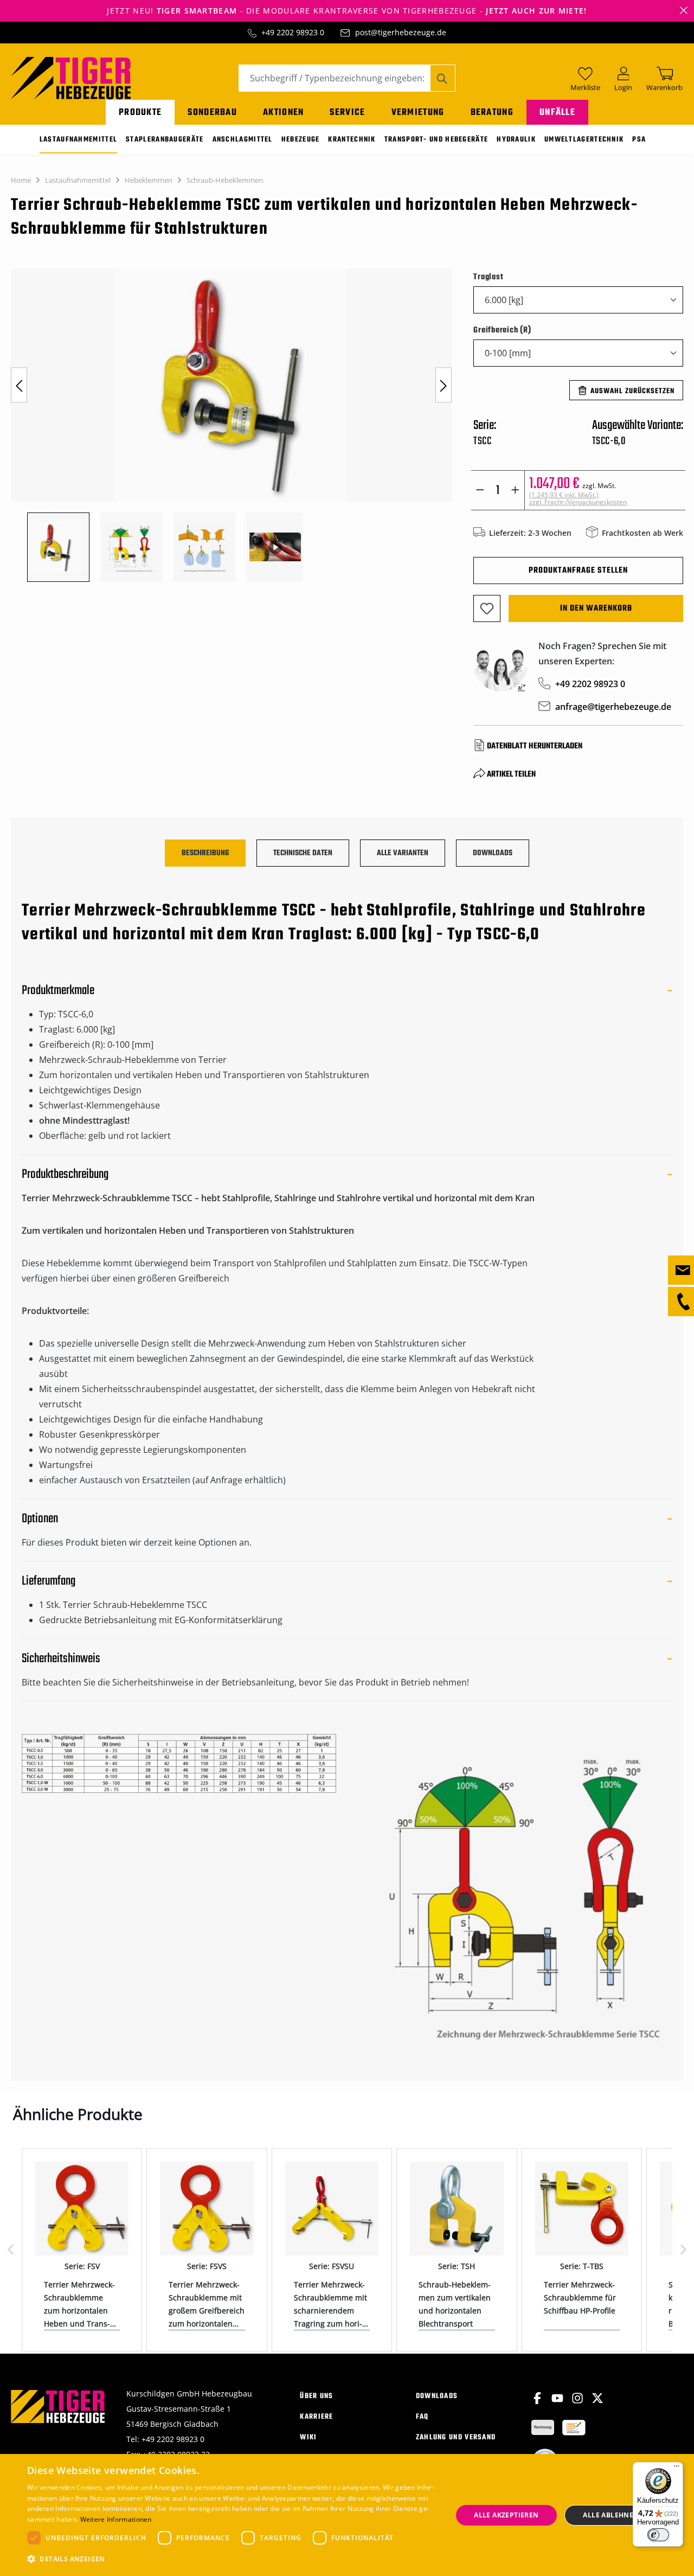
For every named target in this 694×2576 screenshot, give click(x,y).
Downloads (437, 2396)
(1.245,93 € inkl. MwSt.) (578, 498)
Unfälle (557, 113)
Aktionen (283, 113)
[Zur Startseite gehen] (71, 77)
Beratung (492, 113)
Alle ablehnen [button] (611, 2515)
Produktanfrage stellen (578, 571)
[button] (233, 2559)
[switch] (658, 2535)
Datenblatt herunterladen (535, 746)
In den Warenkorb (596, 608)
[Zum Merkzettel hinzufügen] (487, 608)
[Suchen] (443, 78)
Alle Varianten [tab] (403, 853)
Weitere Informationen (116, 2519)
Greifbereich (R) (502, 330)
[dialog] (347, 2515)
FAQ (422, 2417)
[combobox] (335, 78)
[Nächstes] (444, 385)
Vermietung (418, 113)
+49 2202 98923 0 (293, 32)
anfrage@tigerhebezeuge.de (613, 707)
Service (347, 113)
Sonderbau (212, 113)
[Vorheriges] (19, 385)
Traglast (488, 277)
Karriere (316, 2417)
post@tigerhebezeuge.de (401, 32)
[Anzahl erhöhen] (515, 490)
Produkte (140, 113)
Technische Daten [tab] (303, 853)
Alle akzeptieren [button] (506, 2515)
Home (21, 180)
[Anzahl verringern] (480, 490)
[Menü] (677, 2469)
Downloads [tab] (493, 853)
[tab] (205, 853)
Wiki (308, 2437)
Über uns (316, 2396)
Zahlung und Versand (456, 2437)
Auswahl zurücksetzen (632, 391)
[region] (231, 425)
